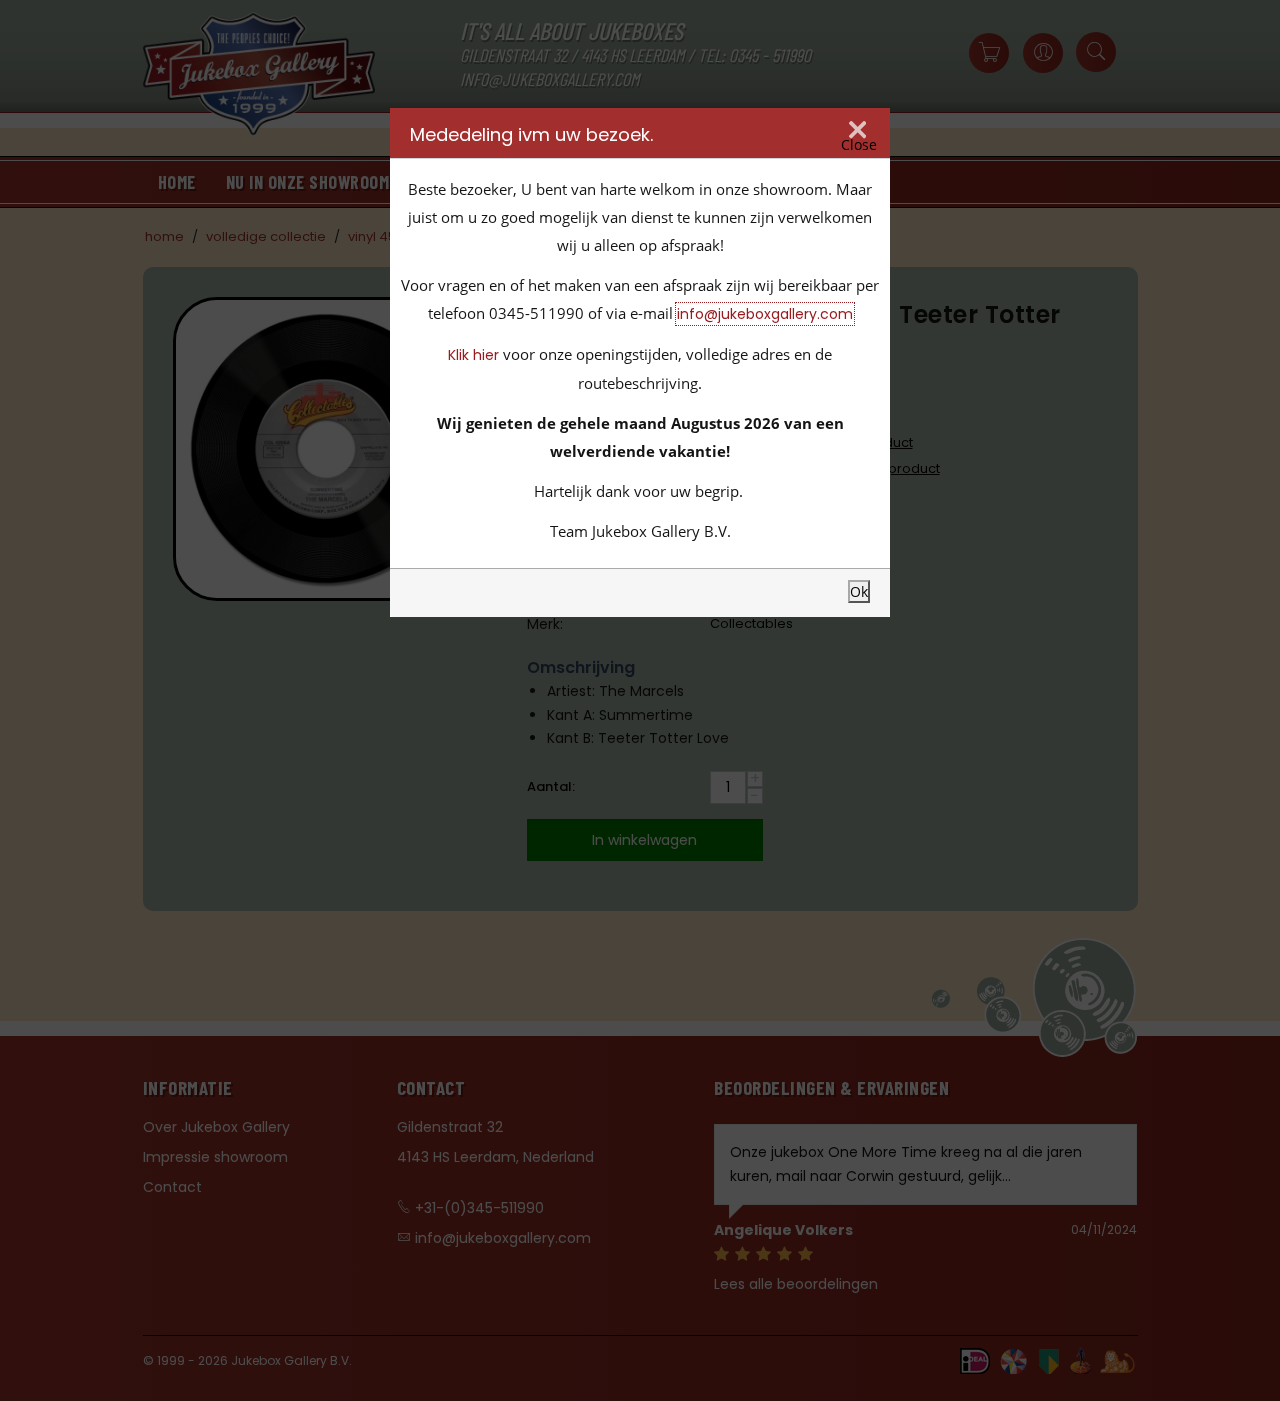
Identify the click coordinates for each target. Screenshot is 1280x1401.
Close (859, 144)
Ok (859, 591)
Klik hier (473, 355)
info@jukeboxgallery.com (765, 314)
